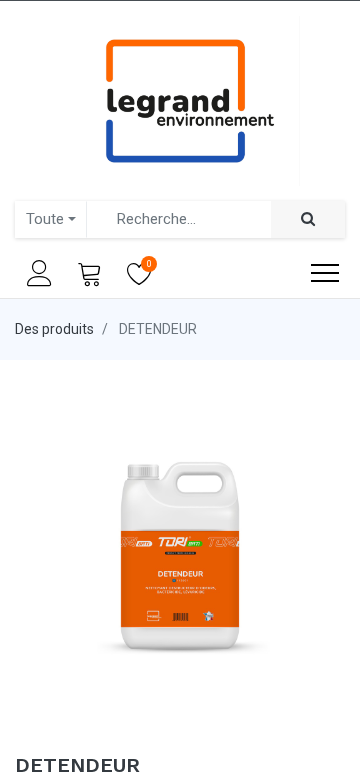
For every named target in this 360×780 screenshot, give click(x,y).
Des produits (54, 329)
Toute (45, 219)
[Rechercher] (308, 219)
